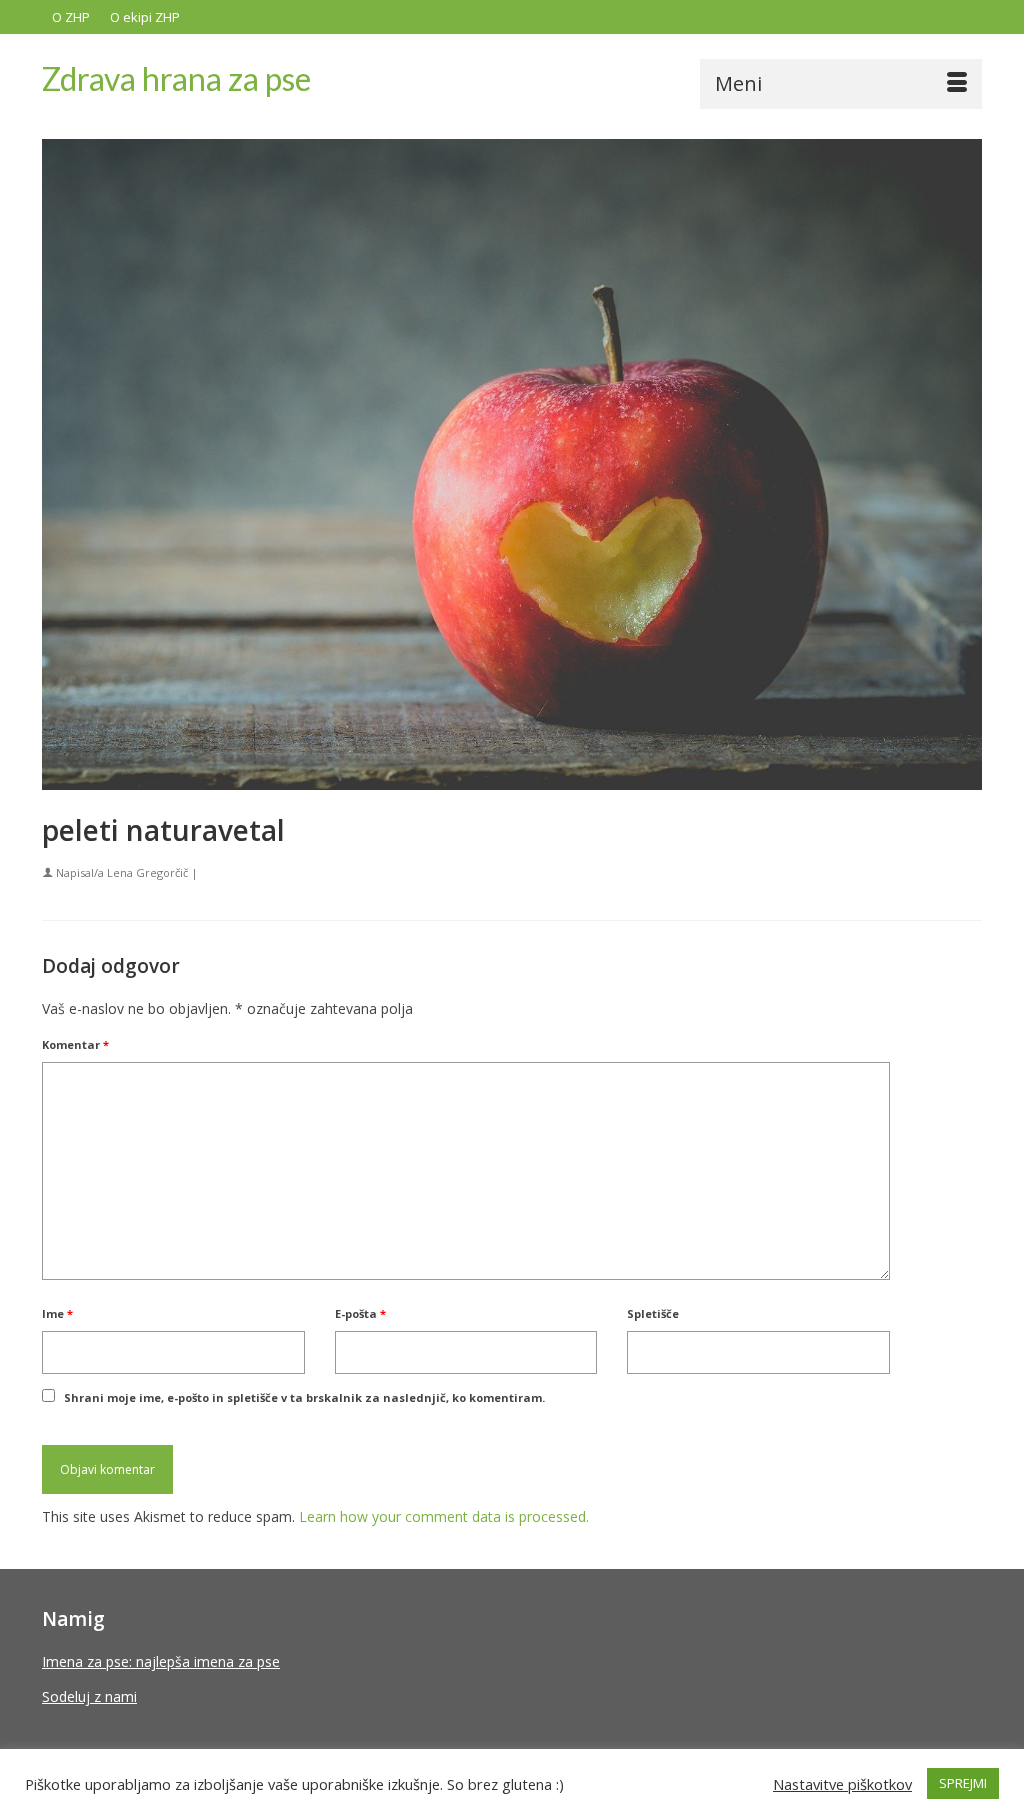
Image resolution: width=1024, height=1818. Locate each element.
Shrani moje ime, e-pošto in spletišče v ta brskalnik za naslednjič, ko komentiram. (304, 1397)
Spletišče (653, 1313)
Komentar (75, 1044)
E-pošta (360, 1313)
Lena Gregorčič (147, 872)
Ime (57, 1313)
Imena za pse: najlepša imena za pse (161, 1661)
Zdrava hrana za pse (176, 78)
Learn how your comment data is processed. (444, 1516)
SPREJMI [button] (963, 1783)
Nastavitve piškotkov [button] (842, 1784)
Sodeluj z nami (89, 1696)
